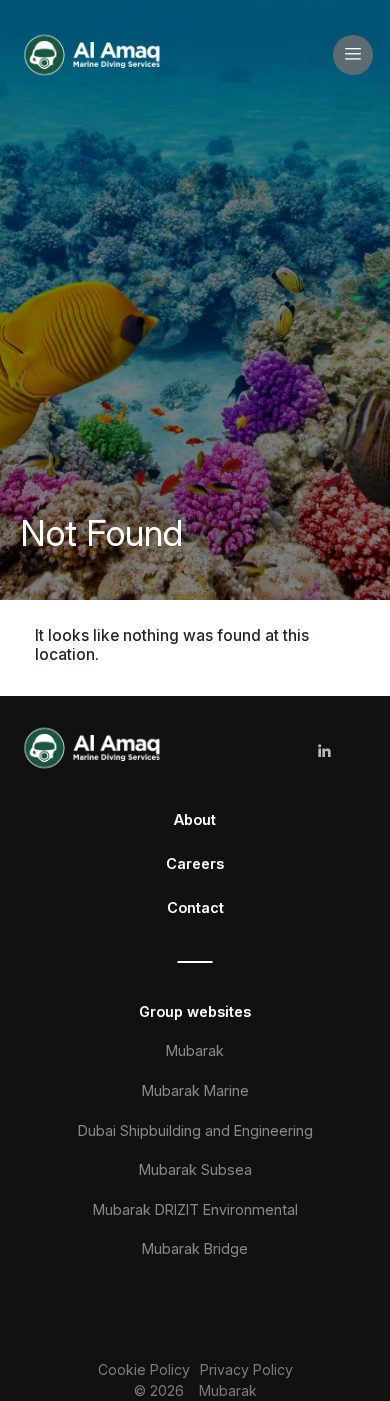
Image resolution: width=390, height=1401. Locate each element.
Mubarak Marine (195, 1090)
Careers (195, 863)
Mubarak (195, 1050)
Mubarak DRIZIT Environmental (195, 1209)
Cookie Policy (144, 1369)
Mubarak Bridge (195, 1248)
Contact (195, 907)
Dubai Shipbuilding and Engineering (195, 1130)
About (195, 819)
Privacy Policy (246, 1369)
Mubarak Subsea (195, 1169)
